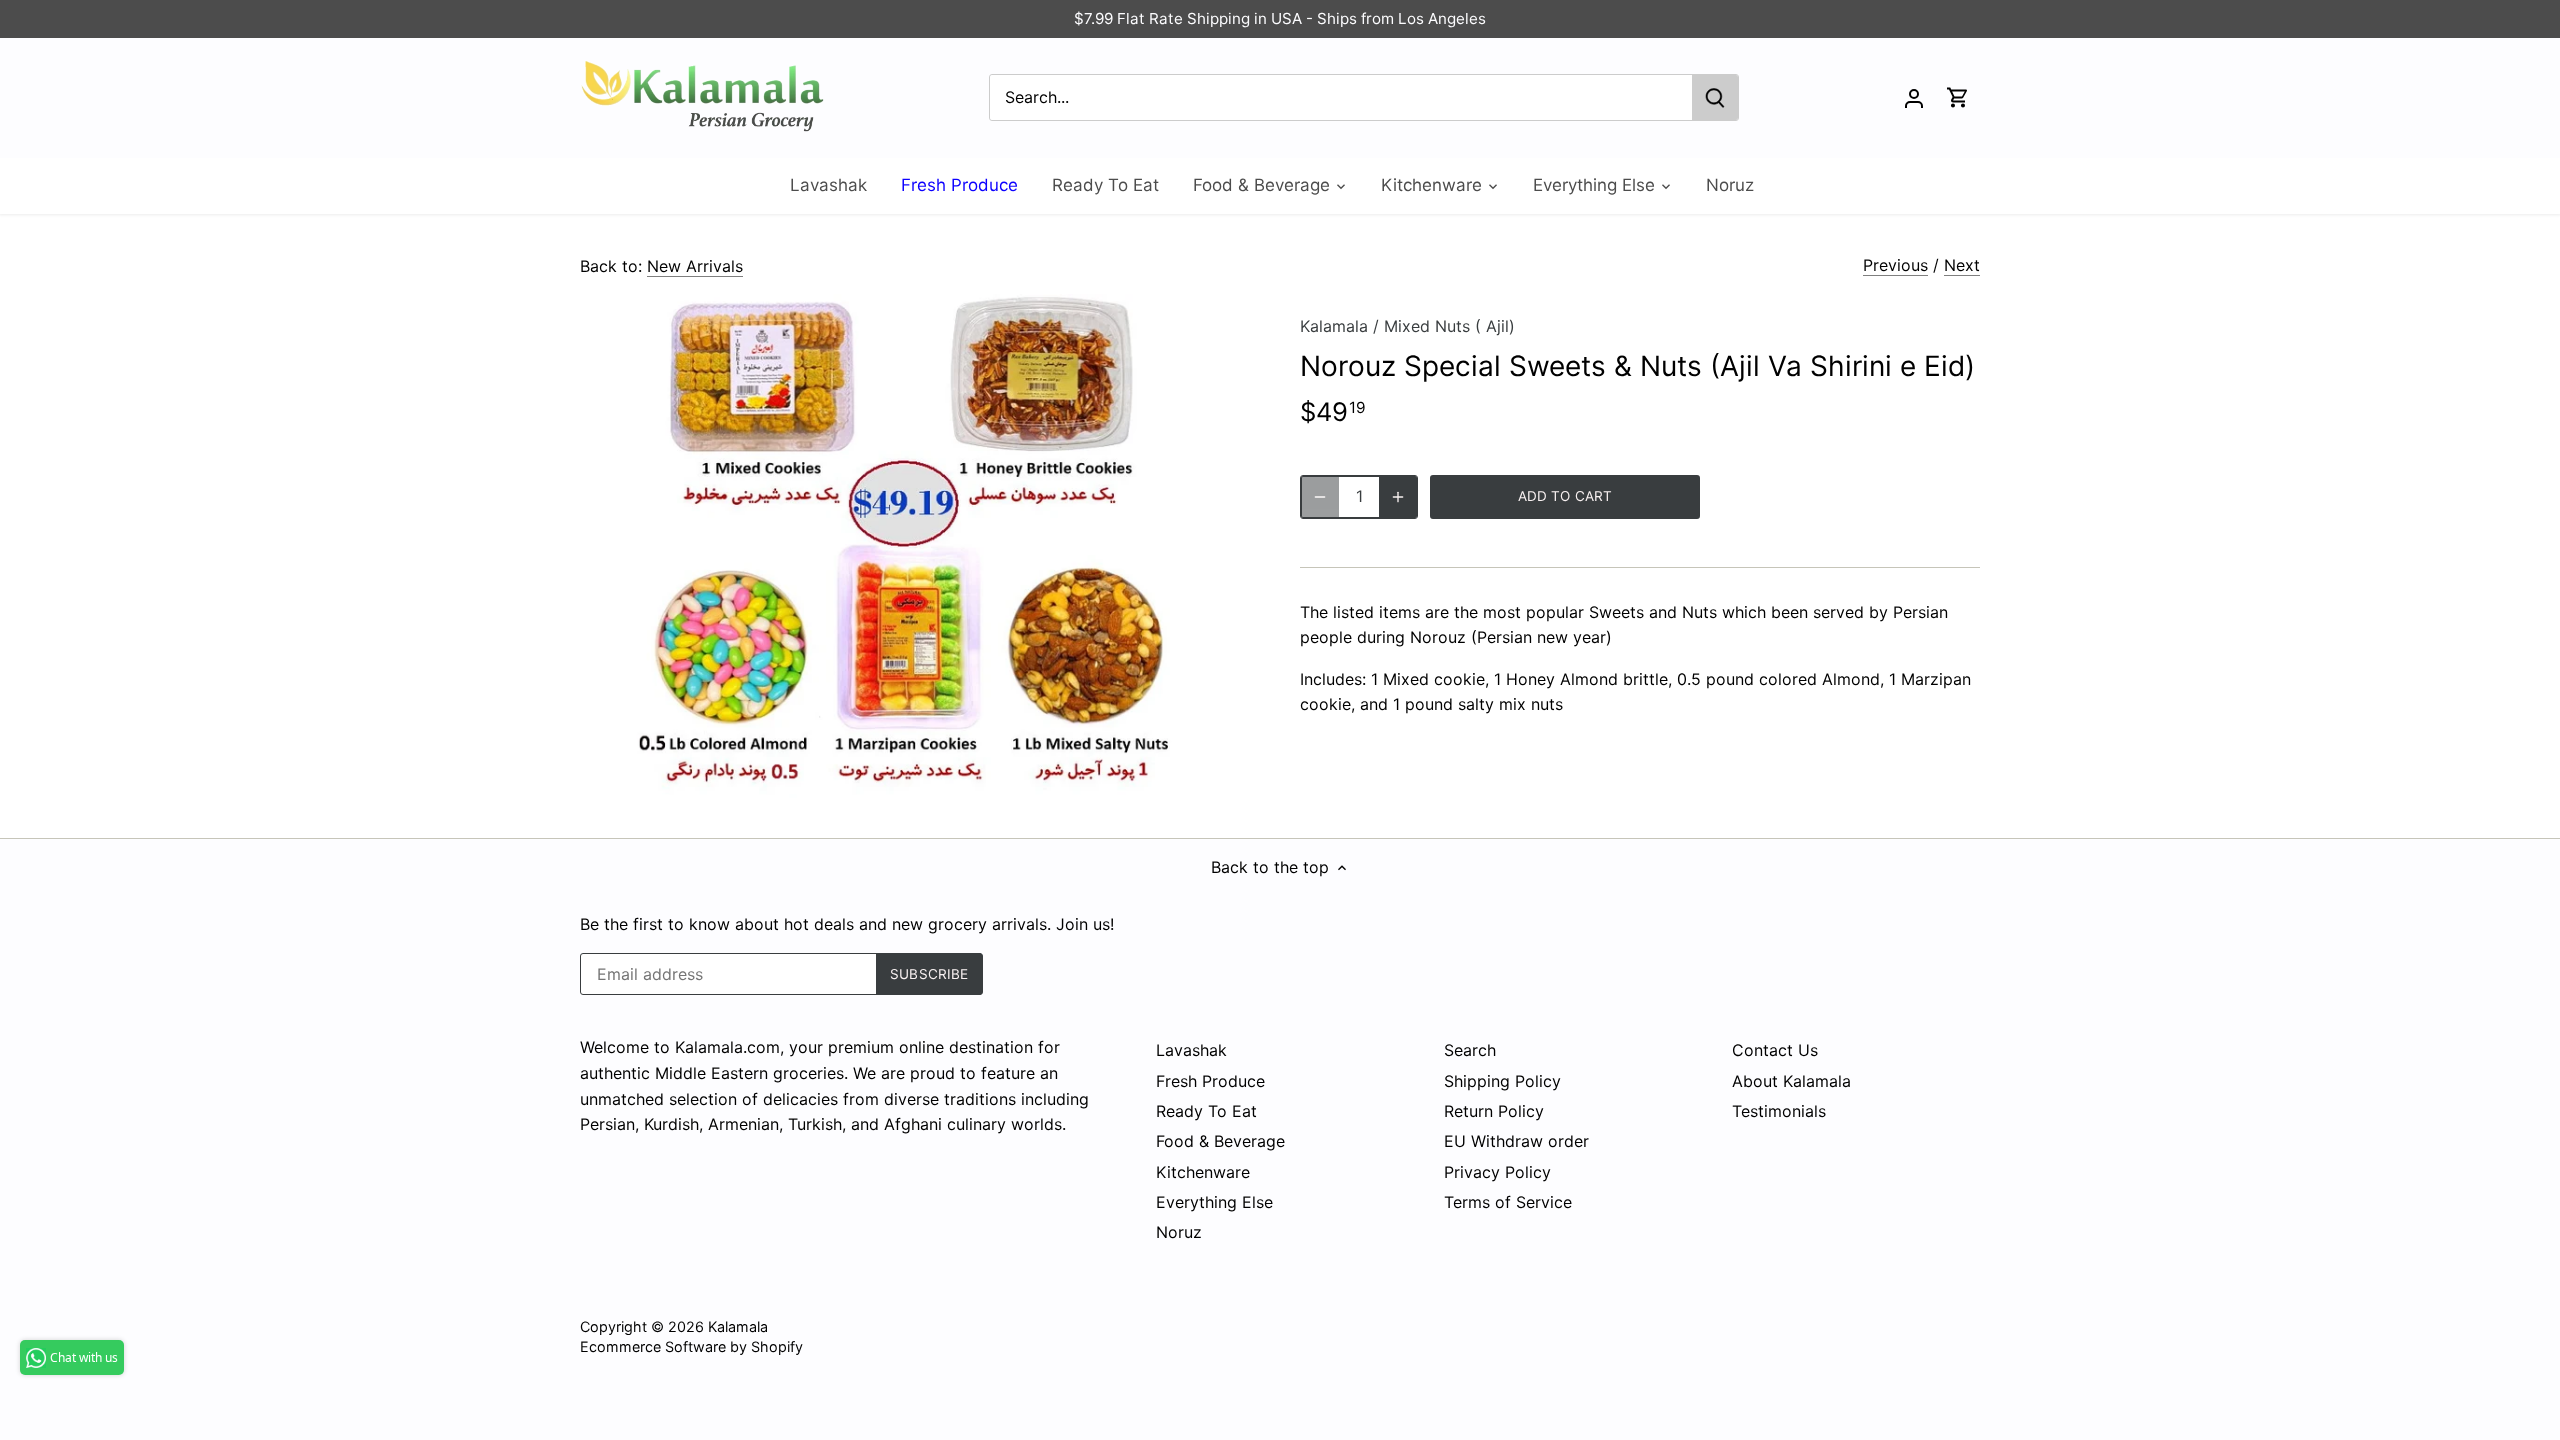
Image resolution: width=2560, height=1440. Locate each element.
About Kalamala (1791, 1081)
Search (1470, 1050)
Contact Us (1775, 1050)
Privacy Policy (1497, 1172)
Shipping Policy (1502, 1081)
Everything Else (1214, 1202)
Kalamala (1334, 326)
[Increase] (1398, 497)
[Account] (1914, 97)
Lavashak (1191, 1050)
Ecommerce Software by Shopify (691, 1346)
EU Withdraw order (1516, 1141)
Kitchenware (1203, 1172)
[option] (916, 546)
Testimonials (1779, 1111)
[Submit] (1715, 97)
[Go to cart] (1958, 97)
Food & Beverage (1220, 1141)
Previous (1895, 265)
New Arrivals (695, 266)
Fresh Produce (1210, 1081)
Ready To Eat (1206, 1111)
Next (1962, 265)
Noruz (1179, 1232)
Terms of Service (1508, 1202)
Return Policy (1494, 1111)
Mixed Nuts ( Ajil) (1449, 326)
